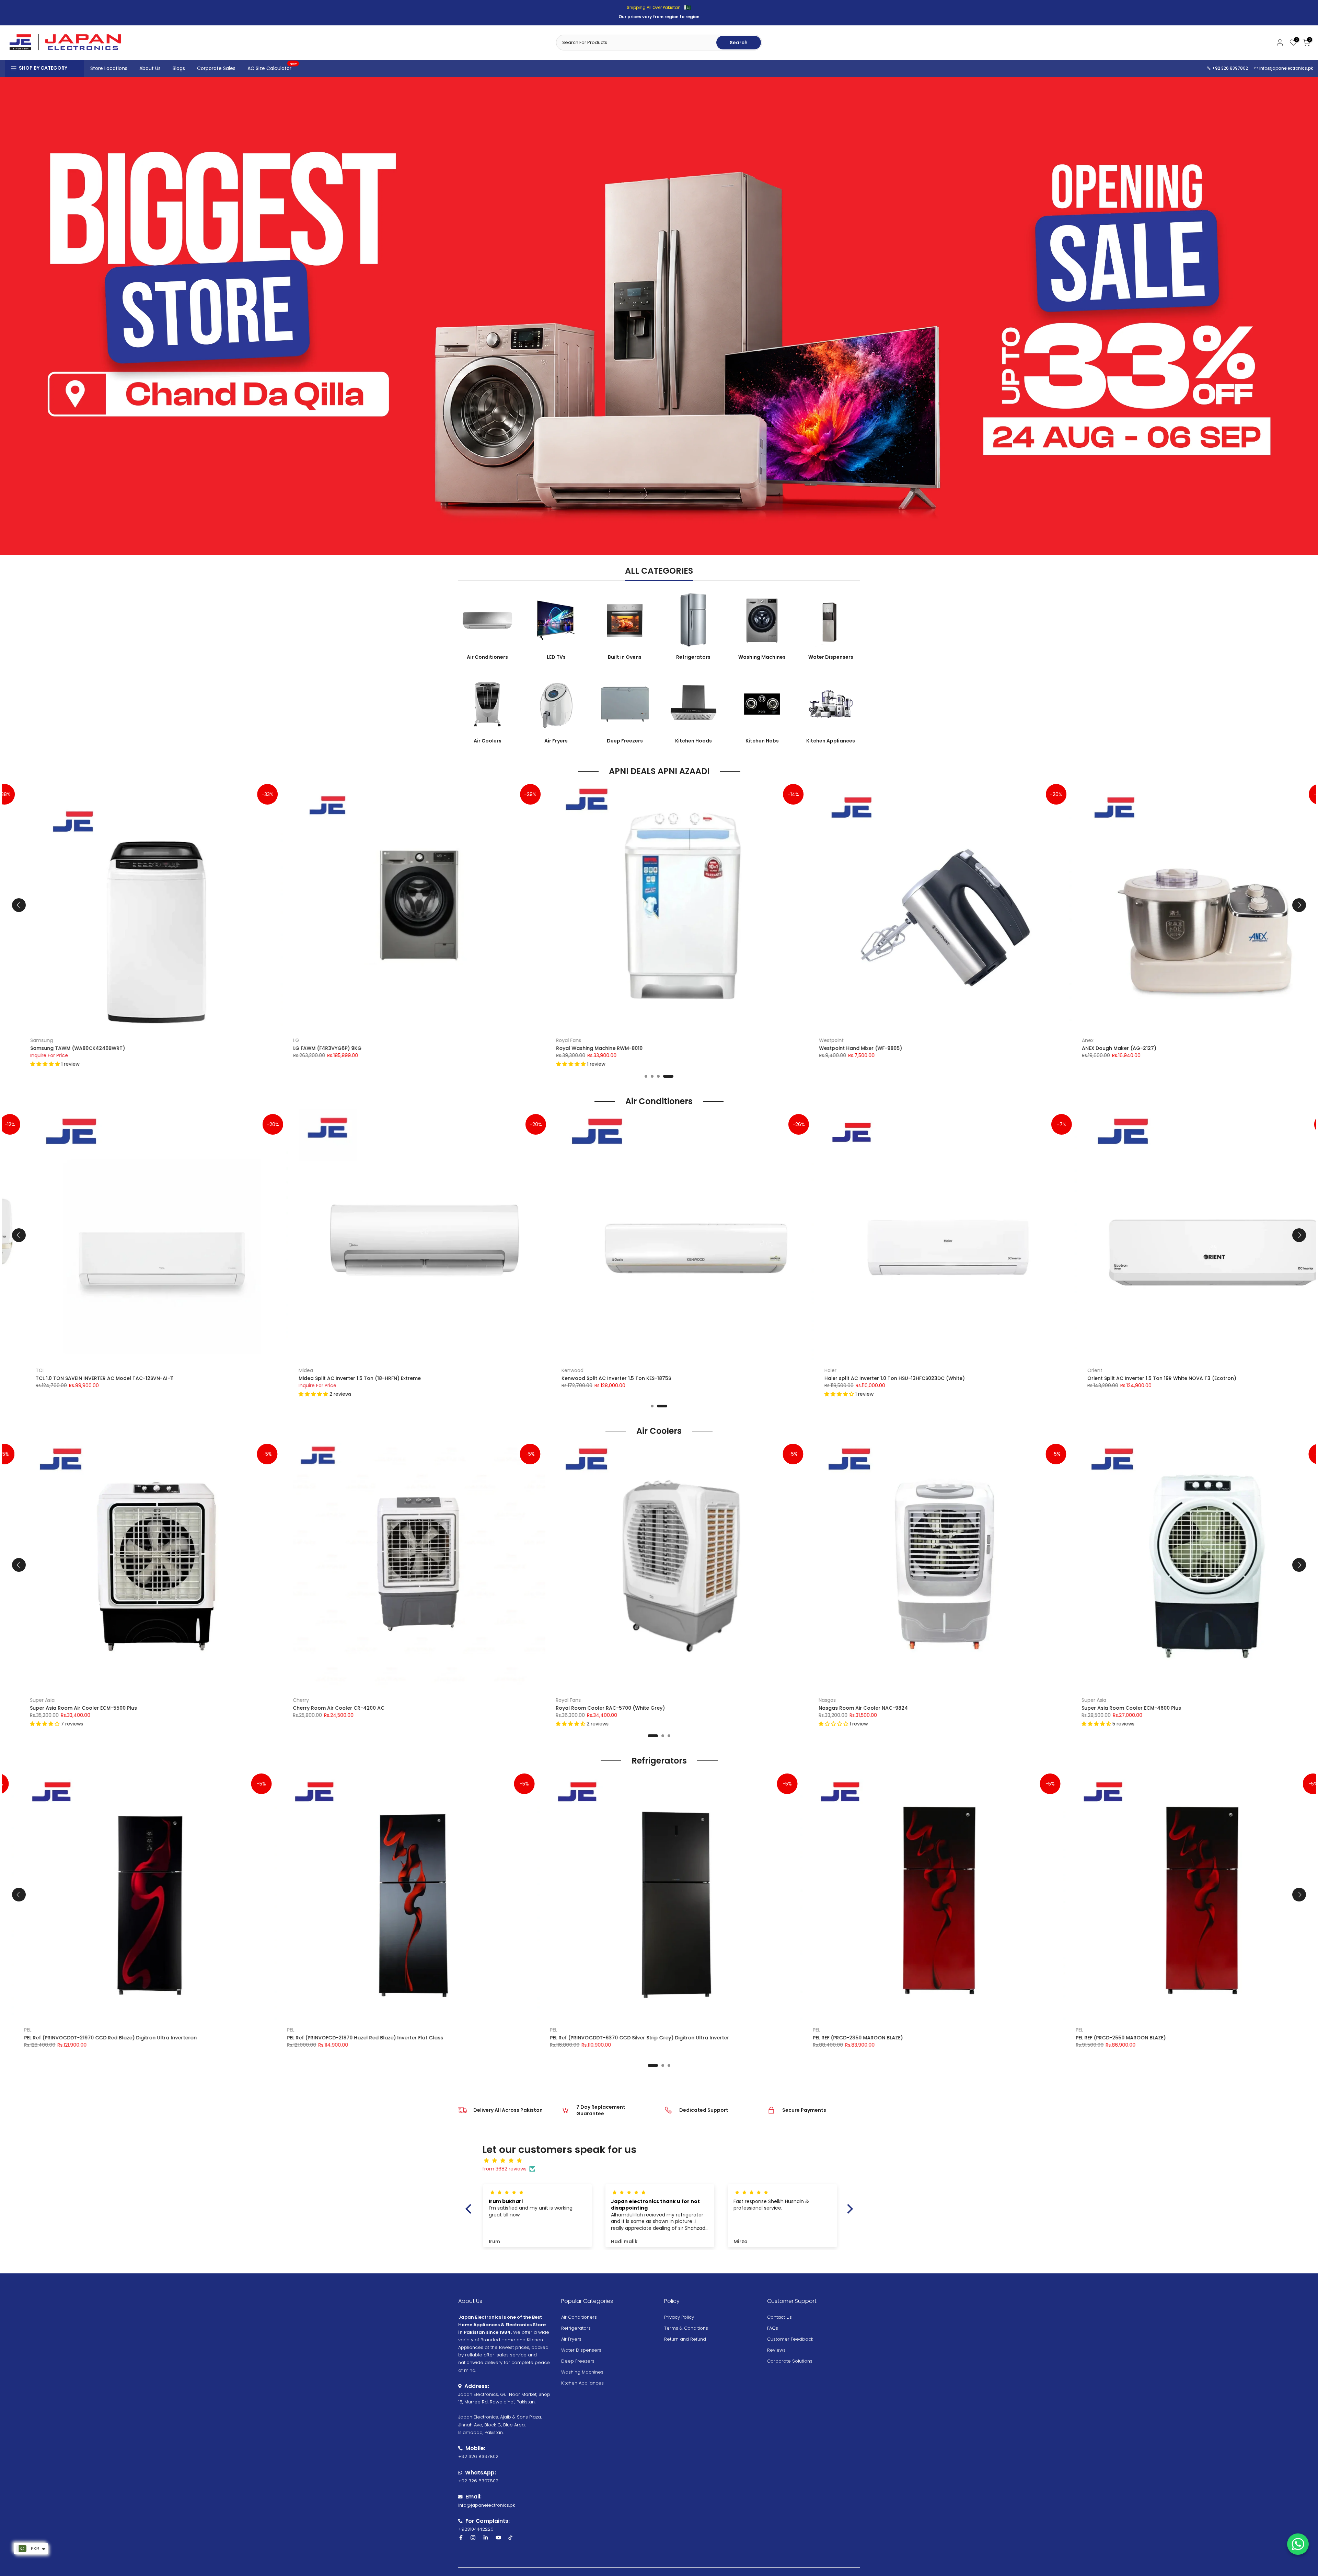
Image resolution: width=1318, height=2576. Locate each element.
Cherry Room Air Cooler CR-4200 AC (144, 1708)
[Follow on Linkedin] (485, 2538)
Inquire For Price (120, 1385)
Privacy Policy (679, 2317)
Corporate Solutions (790, 2361)
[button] (1202, 1064)
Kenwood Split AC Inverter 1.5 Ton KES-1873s (1208, 1378)
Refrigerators (576, 2328)
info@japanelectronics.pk (1286, 68)
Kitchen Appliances (582, 2383)
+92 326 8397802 (1229, 68)
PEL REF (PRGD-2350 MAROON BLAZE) (666, 2038)
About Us (150, 68)
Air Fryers (571, 2339)
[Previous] (19, 905)
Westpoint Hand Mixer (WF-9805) (703, 1048)
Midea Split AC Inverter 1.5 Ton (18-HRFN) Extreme (162, 1378)
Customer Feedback (790, 2339)
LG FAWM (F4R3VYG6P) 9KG (169, 1048)
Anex (930, 1040)
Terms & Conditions (686, 2328)
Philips (1194, 1040)
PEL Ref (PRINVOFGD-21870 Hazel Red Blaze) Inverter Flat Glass (173, 2038)
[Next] (1299, 905)
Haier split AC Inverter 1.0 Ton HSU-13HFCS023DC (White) (697, 1378)
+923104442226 (476, 2529)
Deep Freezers (578, 2361)
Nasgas (633, 1700)
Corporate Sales (216, 68)
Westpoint (673, 1040)
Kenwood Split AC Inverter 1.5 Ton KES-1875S (419, 1378)
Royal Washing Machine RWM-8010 (441, 1048)
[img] (663, 2161)
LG (138, 1040)
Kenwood (1164, 1370)
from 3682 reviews (504, 2169)
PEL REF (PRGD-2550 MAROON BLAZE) (929, 2038)
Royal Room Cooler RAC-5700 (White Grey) (416, 1708)
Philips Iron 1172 (1206, 1048)
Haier (633, 1370)
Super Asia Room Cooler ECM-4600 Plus (937, 1708)
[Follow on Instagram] (473, 2538)
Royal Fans (411, 1040)
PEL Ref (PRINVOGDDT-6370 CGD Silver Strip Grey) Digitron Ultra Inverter (448, 2038)
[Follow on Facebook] (461, 2538)
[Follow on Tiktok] (510, 2538)
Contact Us (779, 2317)
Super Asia (899, 1700)
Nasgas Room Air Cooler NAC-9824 (669, 1708)
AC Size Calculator (272, 68)
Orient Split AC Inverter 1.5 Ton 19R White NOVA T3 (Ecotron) (964, 1378)
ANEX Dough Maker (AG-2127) (961, 1048)
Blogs (179, 68)
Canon (1158, 1700)
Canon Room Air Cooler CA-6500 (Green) (1202, 1708)
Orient (898, 1370)
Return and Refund (685, 2339)
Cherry (106, 1700)
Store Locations (109, 68)
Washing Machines (582, 2372)
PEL (99, 2030)
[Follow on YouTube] (498, 2538)
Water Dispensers (581, 2350)
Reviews (776, 2350)
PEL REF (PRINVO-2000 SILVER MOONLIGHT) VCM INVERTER (1217, 2038)
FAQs (773, 2328)
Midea (108, 1370)
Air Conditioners (579, 2317)
